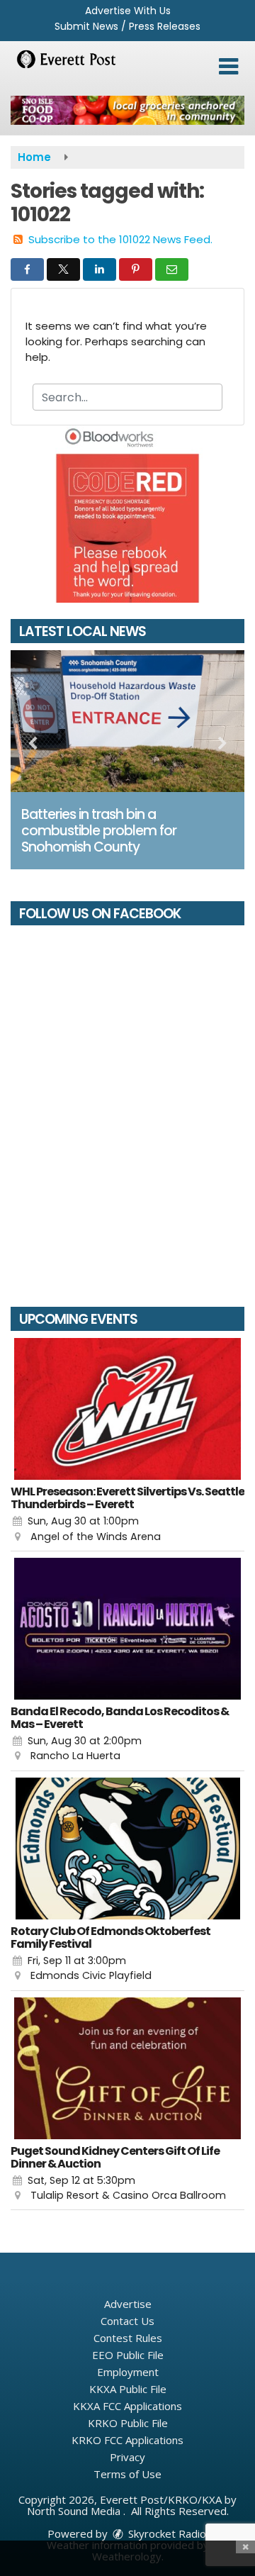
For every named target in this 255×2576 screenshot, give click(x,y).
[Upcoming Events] (127, 1409)
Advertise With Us (128, 11)
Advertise (128, 2304)
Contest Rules (128, 2338)
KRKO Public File (128, 2423)
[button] (228, 67)
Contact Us (127, 2321)
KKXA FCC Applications (127, 2406)
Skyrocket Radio (166, 2533)
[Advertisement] (127, 110)
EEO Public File (128, 2355)
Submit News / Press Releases (127, 26)
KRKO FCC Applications (127, 2440)
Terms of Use (127, 2474)
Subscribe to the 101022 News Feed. (120, 239)
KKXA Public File (128, 2389)
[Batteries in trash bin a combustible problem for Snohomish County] (127, 721)
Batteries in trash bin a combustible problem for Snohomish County (99, 831)
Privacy (127, 2457)
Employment (128, 2372)
